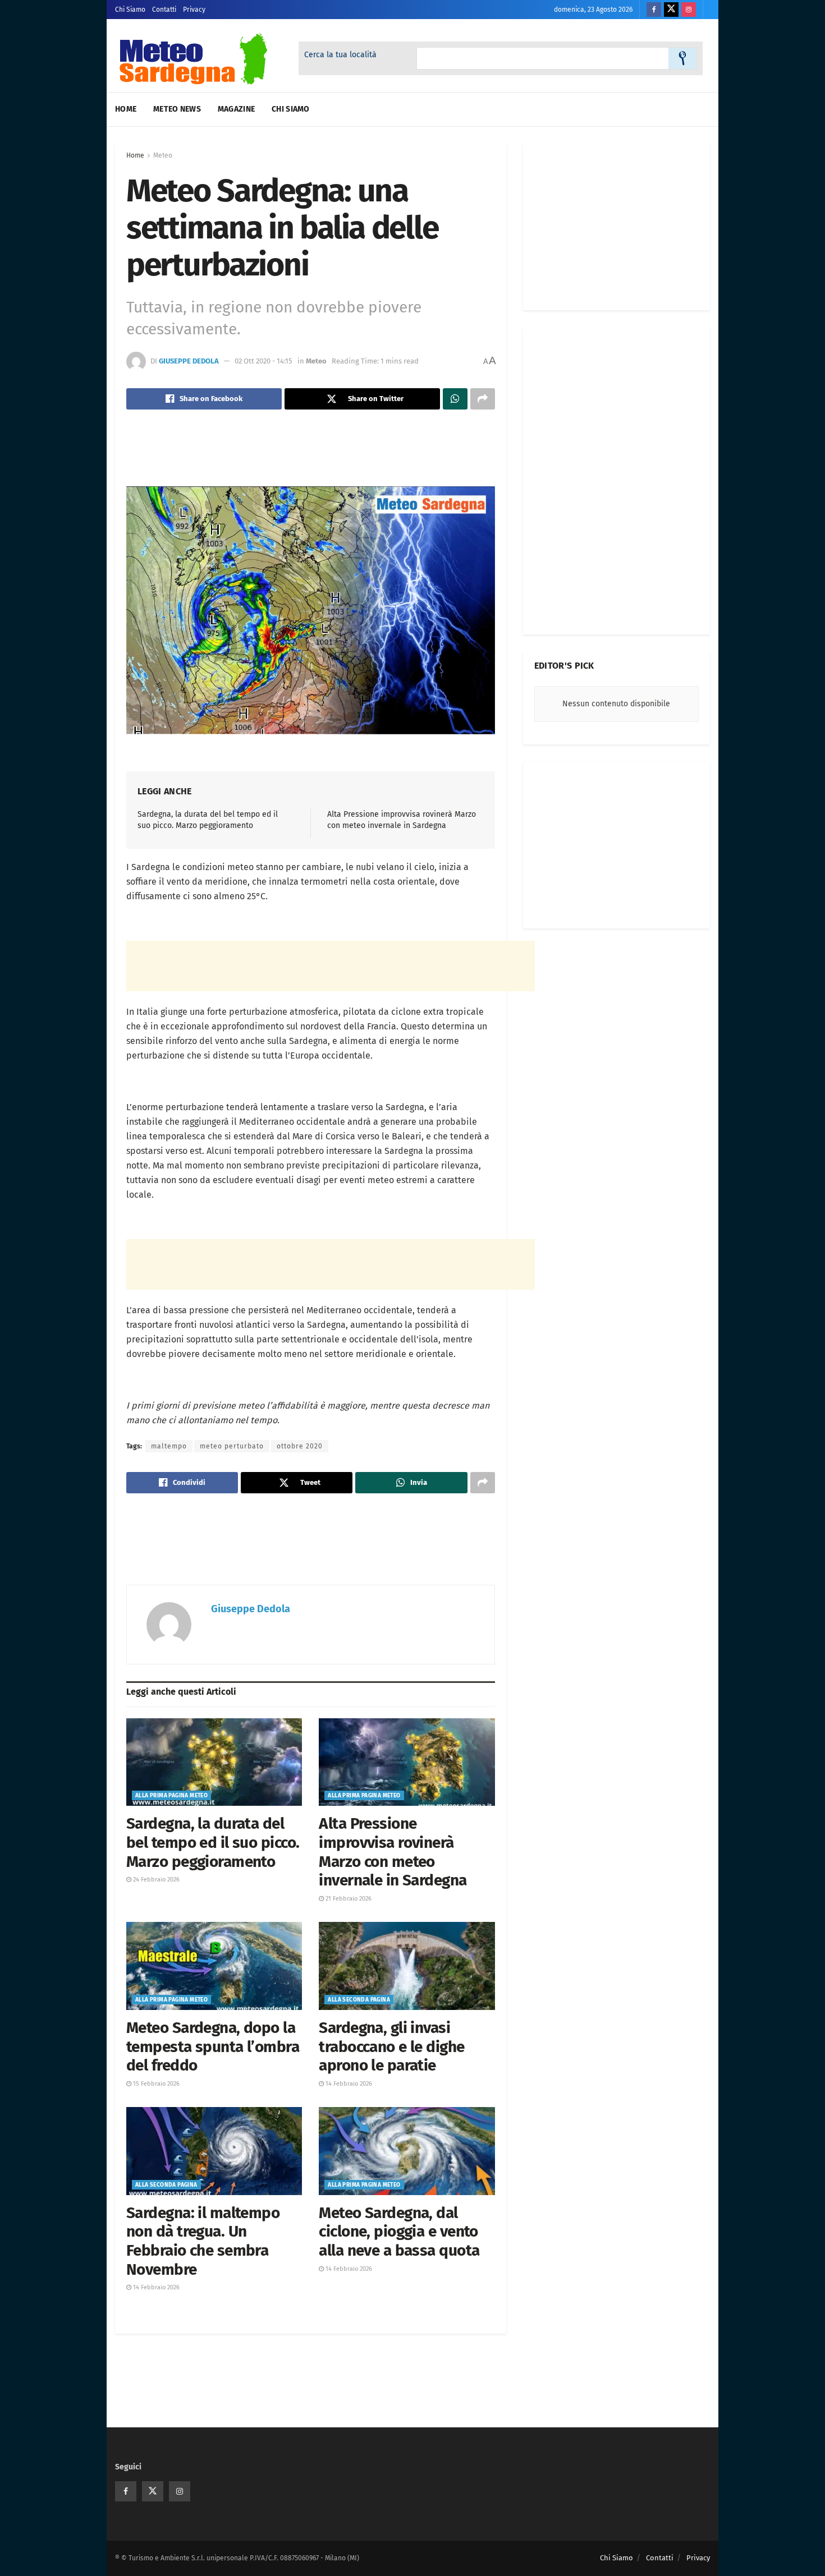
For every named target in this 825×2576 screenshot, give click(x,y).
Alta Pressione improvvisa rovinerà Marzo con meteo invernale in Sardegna (393, 1852)
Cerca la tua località (340, 55)
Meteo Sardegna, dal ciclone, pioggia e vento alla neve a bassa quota (399, 2232)
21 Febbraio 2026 (348, 1899)
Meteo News (177, 109)
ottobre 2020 (300, 1446)
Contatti (164, 10)
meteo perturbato (232, 1446)
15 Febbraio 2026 (155, 2084)
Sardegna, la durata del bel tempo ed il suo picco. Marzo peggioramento (213, 1842)
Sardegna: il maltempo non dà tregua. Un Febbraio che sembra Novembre (203, 2241)
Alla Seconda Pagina (359, 2000)
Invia (682, 58)
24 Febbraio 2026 (155, 1880)
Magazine (236, 109)
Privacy (194, 10)
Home (126, 109)
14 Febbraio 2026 (348, 2084)
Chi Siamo (130, 10)
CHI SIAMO (291, 109)
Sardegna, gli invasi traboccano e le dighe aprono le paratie (391, 2046)
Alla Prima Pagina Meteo (171, 1796)
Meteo (163, 155)
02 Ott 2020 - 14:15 (263, 361)
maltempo (169, 1446)
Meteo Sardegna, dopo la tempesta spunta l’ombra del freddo (213, 2046)
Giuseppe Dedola (189, 361)
